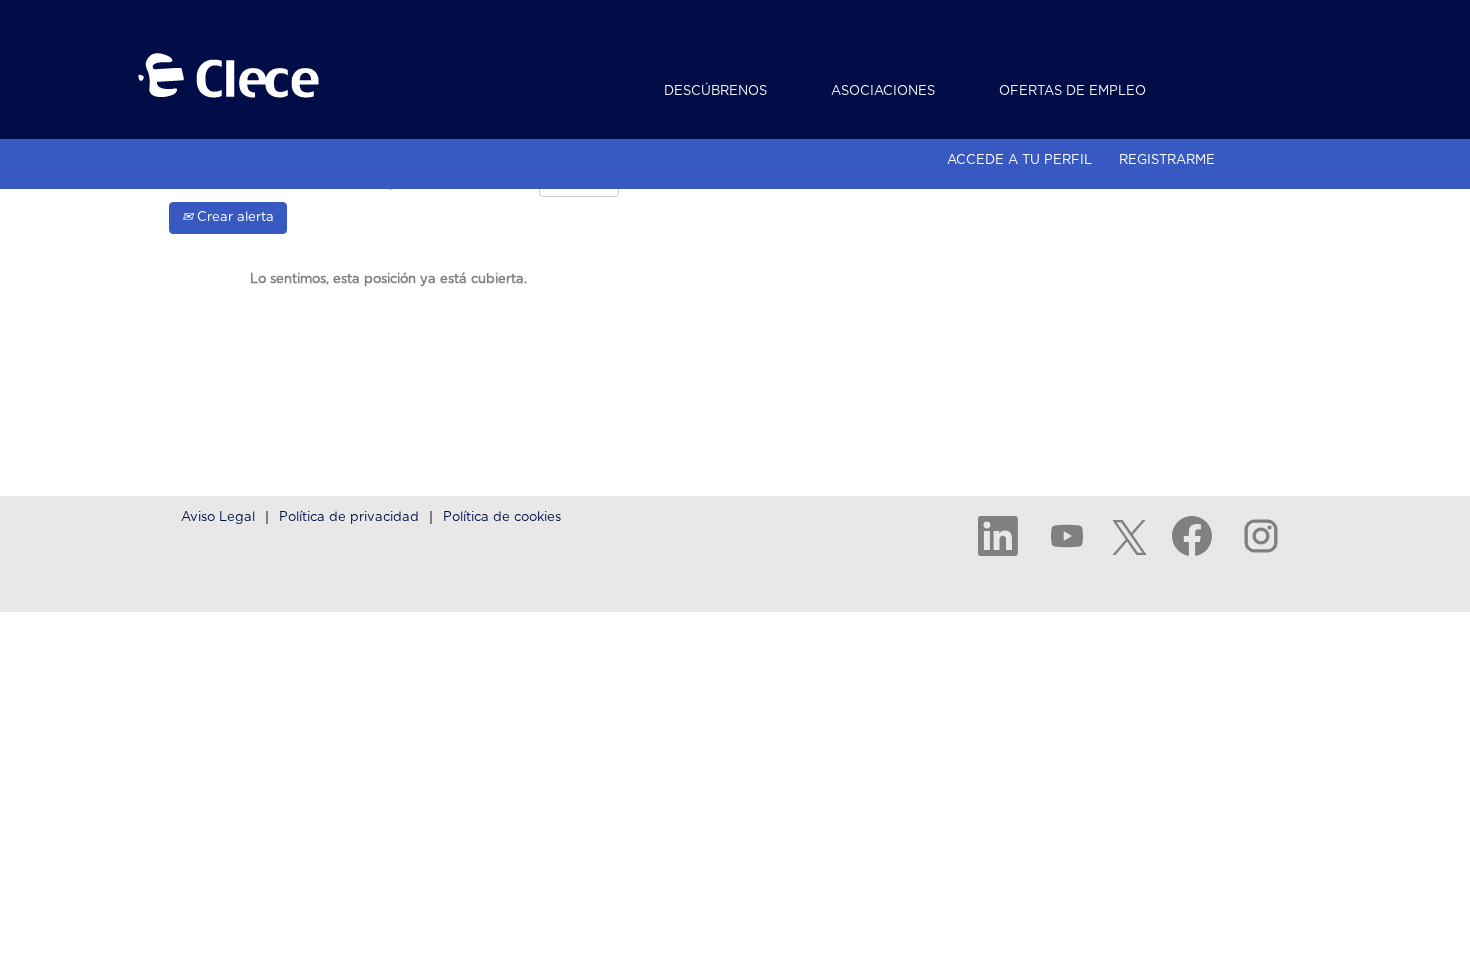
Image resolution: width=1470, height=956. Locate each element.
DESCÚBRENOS (715, 91)
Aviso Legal (218, 517)
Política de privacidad (349, 517)
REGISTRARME (1167, 160)
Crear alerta (233, 217)
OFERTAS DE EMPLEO (1072, 91)
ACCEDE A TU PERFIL (1019, 160)
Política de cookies (502, 517)
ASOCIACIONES (883, 91)
